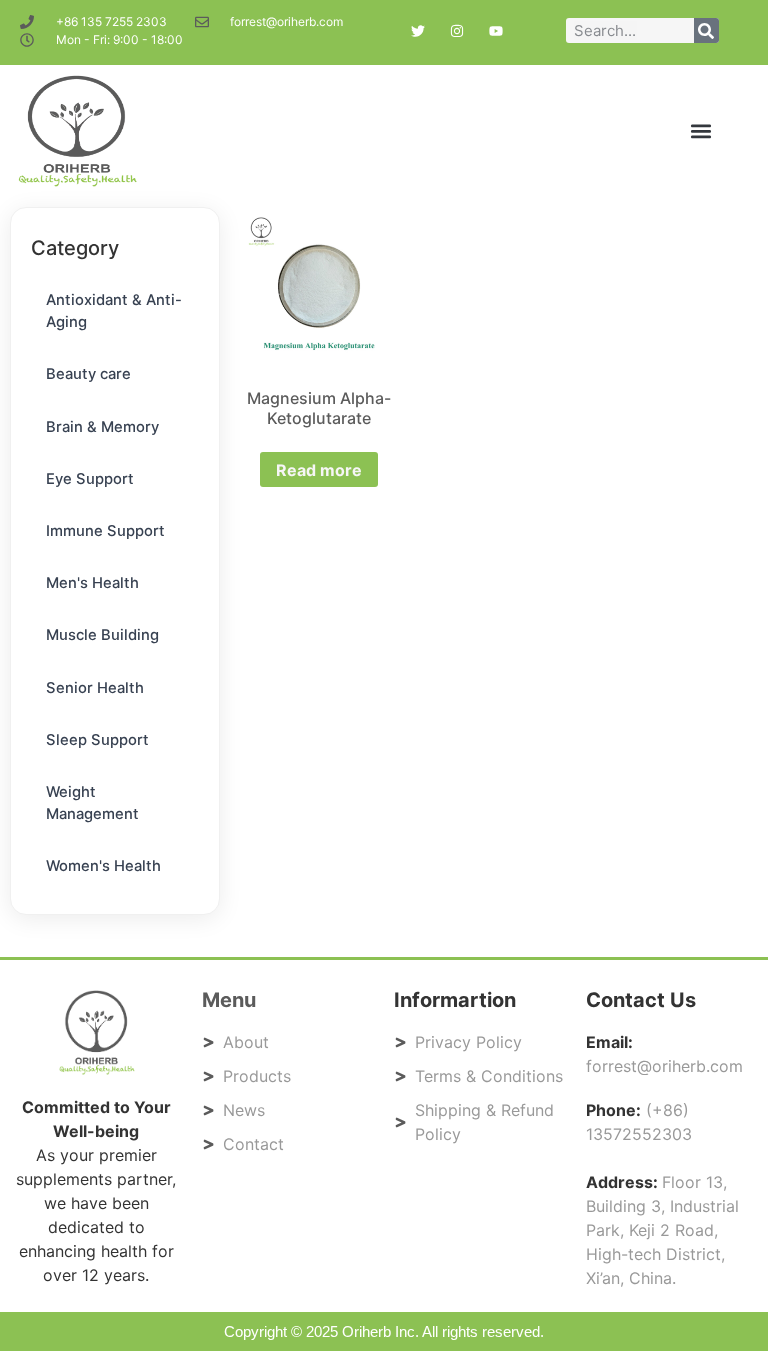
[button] (701, 131)
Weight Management (92, 803)
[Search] (706, 30)
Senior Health (95, 688)
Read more (320, 470)
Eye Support (90, 479)
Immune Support (105, 531)
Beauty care (88, 374)
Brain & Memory (102, 427)
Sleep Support (97, 740)
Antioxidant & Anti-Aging (114, 311)
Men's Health (92, 583)
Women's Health (103, 866)
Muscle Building (102, 635)
